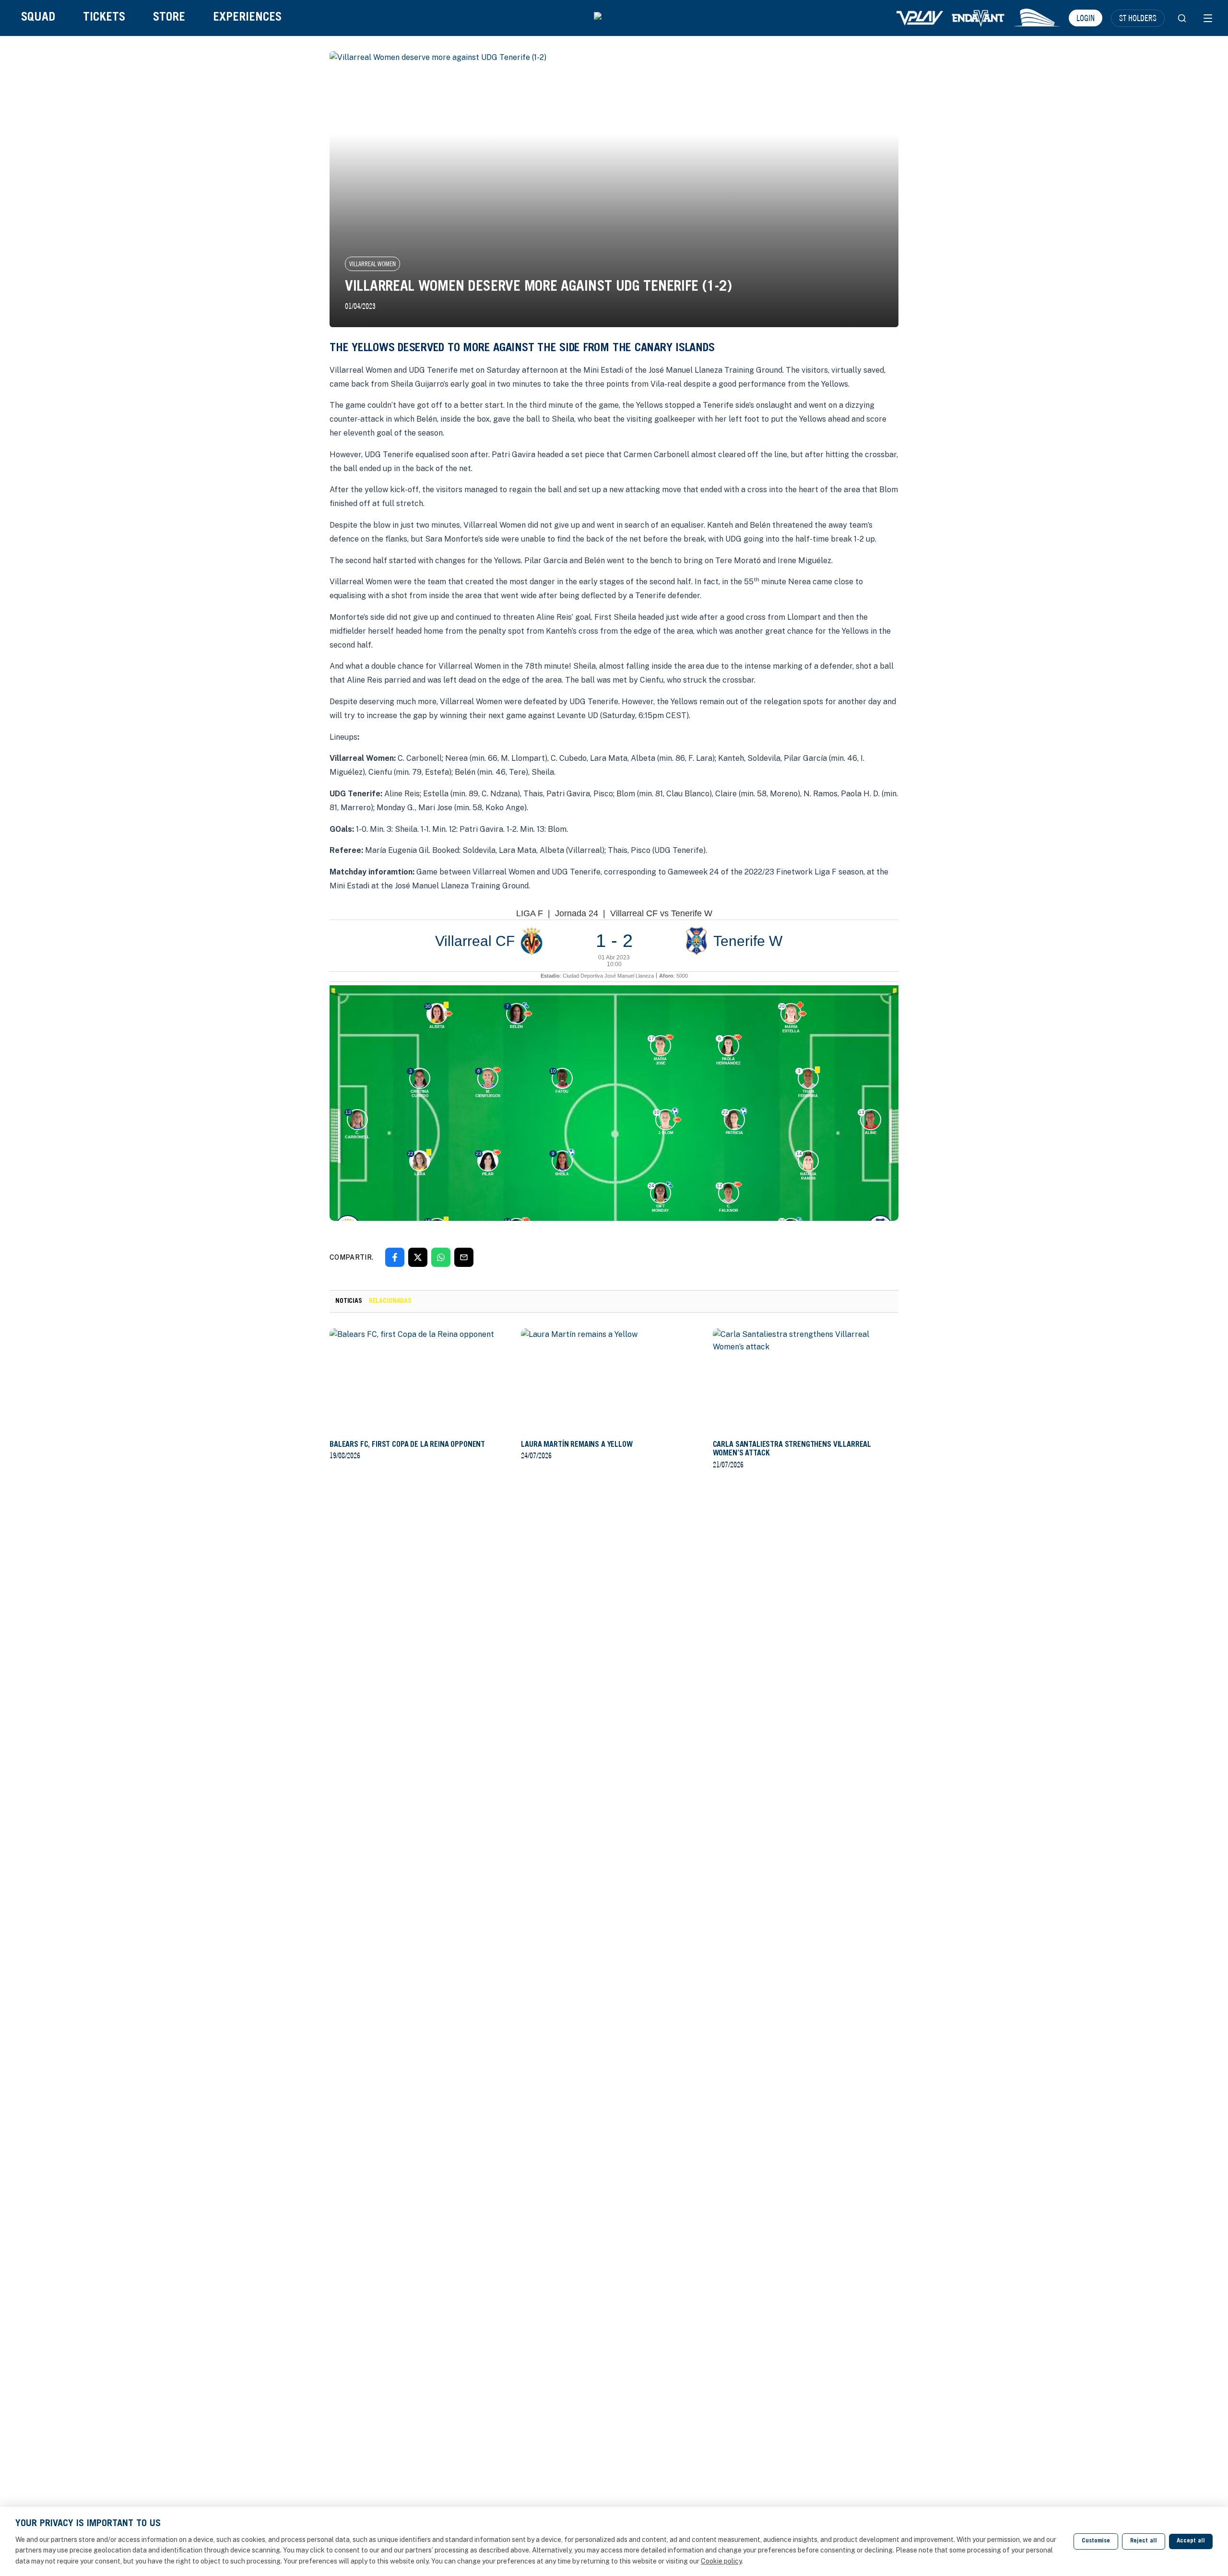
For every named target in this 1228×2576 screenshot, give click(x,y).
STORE (169, 18)
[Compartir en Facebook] (395, 1257)
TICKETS (104, 18)
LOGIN (1086, 18)
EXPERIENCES (247, 18)
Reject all (1144, 2541)
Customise (1096, 2541)
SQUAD (38, 18)
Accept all (1191, 2541)
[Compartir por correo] (464, 1257)
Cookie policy (721, 2561)
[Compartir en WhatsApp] (441, 1257)
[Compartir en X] (418, 1257)
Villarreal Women (372, 264)
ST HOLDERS (1138, 18)
